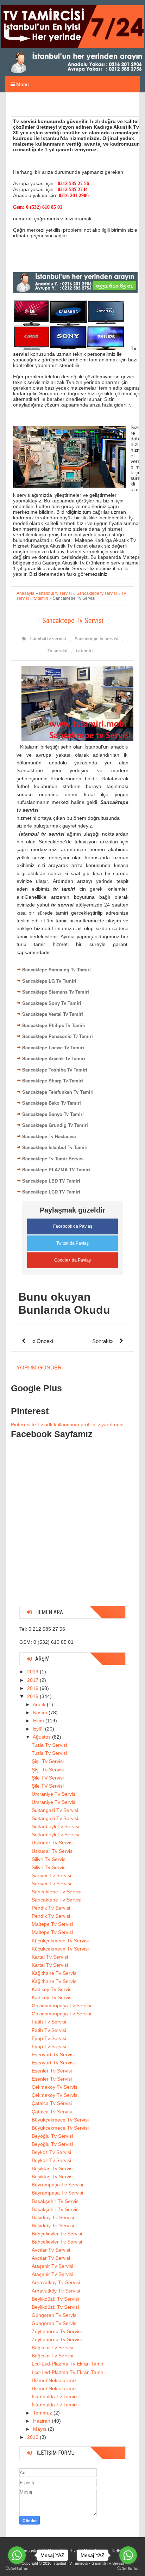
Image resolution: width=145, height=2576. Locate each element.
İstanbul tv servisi (48, 639)
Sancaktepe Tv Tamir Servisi (53, 1158)
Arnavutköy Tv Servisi (56, 2282)
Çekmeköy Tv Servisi (55, 2087)
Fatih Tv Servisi (49, 2022)
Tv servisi (57, 651)
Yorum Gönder (39, 1368)
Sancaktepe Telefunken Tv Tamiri (58, 1092)
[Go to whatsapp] (17, 2555)
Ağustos (42, 1737)
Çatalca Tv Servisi (52, 2103)
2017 (33, 1680)
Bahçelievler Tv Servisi (57, 2234)
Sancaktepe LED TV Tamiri (51, 1181)
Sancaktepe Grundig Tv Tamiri (55, 1125)
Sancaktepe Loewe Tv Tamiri (53, 1047)
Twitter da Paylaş (72, 1243)
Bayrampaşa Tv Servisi (57, 2185)
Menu (22, 84)
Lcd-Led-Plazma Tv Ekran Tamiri (68, 2364)
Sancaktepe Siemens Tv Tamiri (56, 992)
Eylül (39, 1729)
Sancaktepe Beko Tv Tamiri (52, 1103)
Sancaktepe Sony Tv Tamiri (52, 1003)
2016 (33, 1688)
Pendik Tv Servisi (51, 1908)
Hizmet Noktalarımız (54, 2380)
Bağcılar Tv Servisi (52, 2348)
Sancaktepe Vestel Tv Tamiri (53, 1014)
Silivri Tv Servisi (49, 1859)
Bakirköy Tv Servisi (53, 2217)
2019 (33, 1672)
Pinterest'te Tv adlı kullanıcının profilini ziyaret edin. (68, 1424)
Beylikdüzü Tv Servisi (55, 2299)
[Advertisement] (72, 1528)
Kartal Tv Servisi (50, 1957)
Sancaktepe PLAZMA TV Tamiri (56, 1169)
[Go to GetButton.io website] (17, 2569)
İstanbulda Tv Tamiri (54, 2397)
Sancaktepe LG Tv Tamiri (49, 981)
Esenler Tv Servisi (52, 2071)
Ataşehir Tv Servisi (52, 2266)
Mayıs (40, 2429)
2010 (33, 2437)
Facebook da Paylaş (73, 1226)
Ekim (39, 1721)
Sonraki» (102, 1341)
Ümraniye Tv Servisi (54, 1794)
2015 (33, 1696)
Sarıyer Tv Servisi (51, 1875)
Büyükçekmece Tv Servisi (60, 2120)
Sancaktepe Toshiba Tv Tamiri (55, 1070)
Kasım (41, 1713)
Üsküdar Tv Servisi (53, 1843)
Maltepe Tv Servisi (52, 1924)
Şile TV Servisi (48, 1778)
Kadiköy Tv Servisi (52, 1989)
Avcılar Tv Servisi (51, 2250)
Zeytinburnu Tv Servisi (57, 2331)
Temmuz (43, 2413)
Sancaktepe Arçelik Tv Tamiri (54, 1058)
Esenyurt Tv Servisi (53, 2055)
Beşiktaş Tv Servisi (53, 2168)
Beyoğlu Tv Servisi (52, 2136)
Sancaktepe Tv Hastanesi (49, 1136)
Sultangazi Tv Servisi (55, 1810)
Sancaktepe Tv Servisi (56, 1892)
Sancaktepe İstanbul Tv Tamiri (55, 1147)
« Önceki (43, 1341)
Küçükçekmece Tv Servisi (60, 1941)
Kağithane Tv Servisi (55, 1973)
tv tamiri (84, 651)
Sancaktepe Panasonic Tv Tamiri (58, 1036)
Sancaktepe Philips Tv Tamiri (54, 1025)
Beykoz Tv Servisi (51, 2152)
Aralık (40, 1704)
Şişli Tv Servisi (48, 1761)
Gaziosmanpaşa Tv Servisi (61, 2006)
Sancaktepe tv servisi (96, 639)
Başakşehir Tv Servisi (56, 2201)
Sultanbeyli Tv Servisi (55, 1826)
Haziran (42, 2421)
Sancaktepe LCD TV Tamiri (51, 1192)
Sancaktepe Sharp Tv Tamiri (53, 1081)
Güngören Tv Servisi (55, 2315)
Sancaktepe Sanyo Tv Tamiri (53, 1114)
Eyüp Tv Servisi (49, 2038)
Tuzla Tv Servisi (49, 1745)
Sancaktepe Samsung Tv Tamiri (56, 969)
